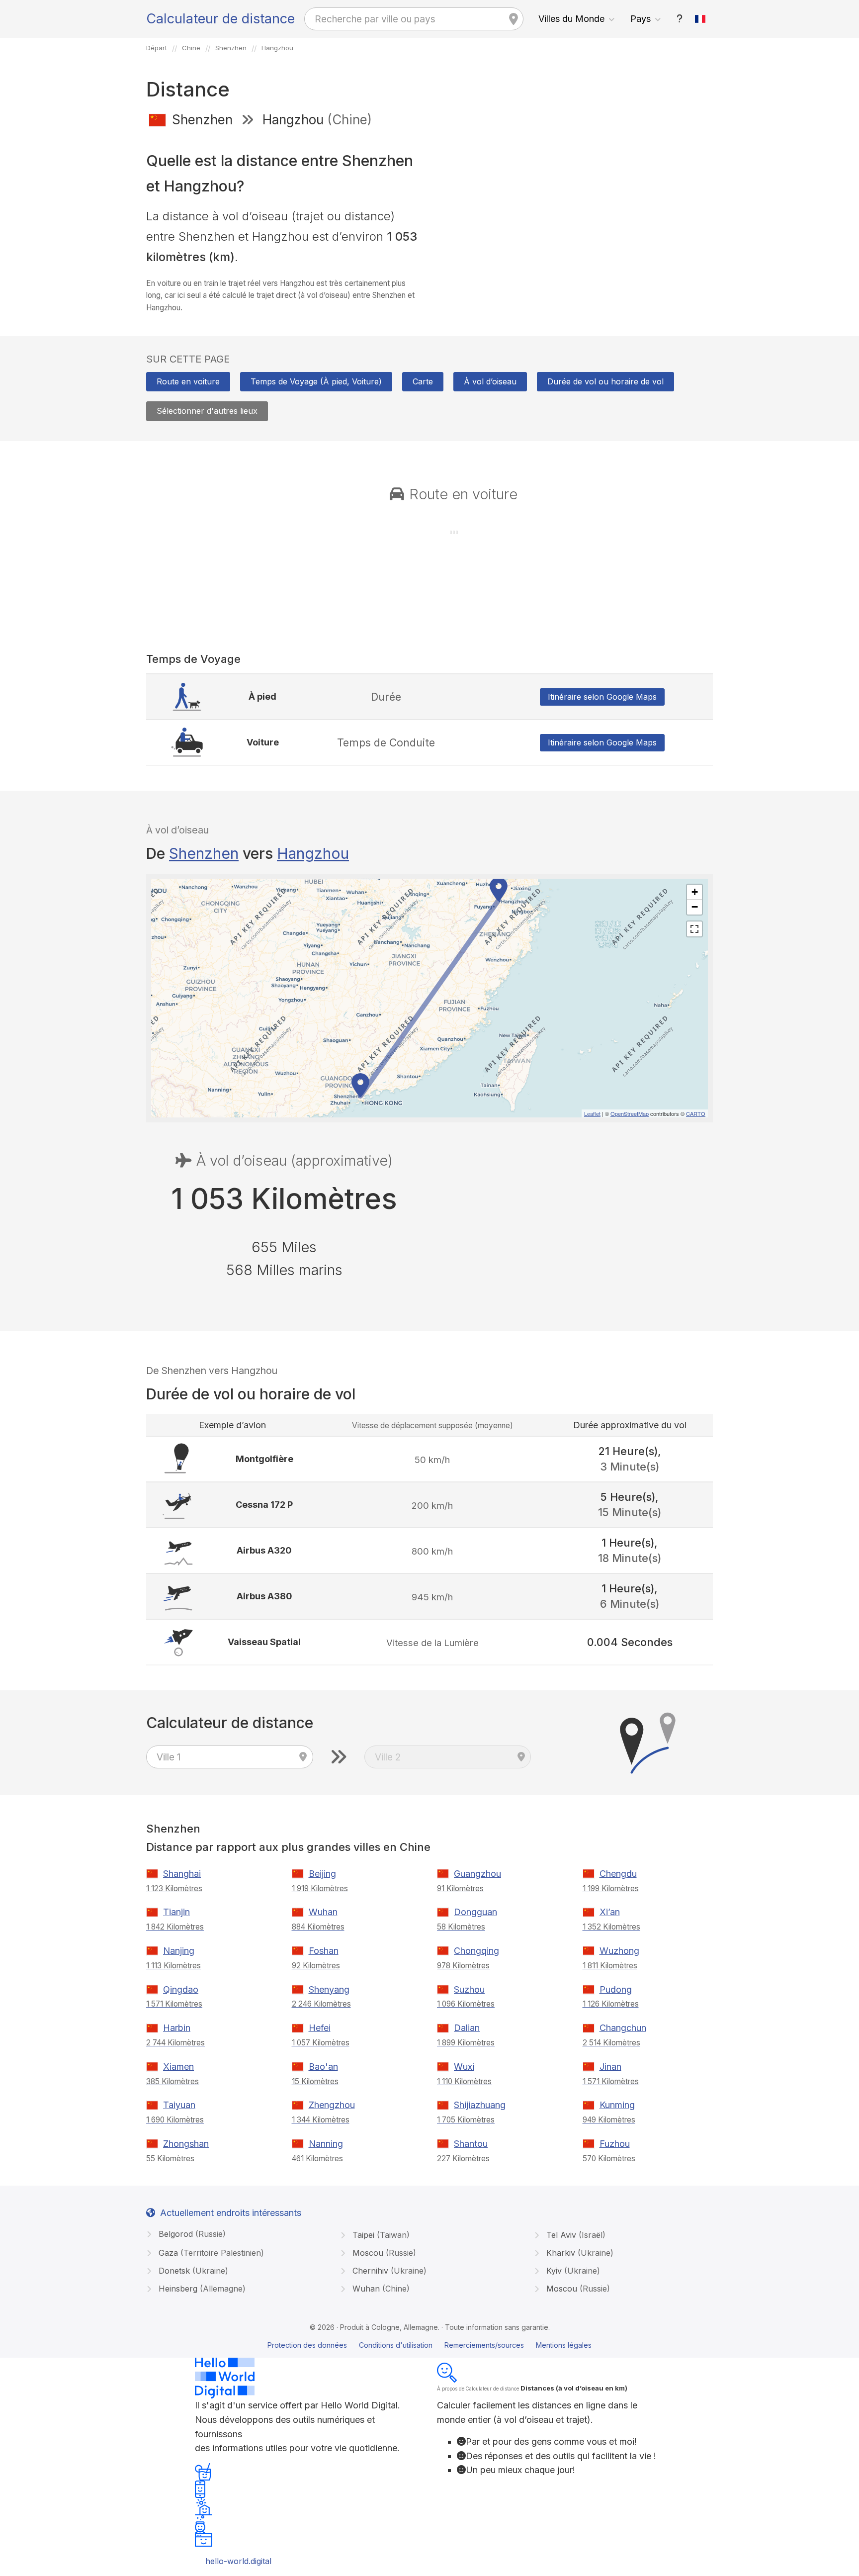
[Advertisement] (575, 208)
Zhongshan (186, 2144)
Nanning (326, 2144)
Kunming (617, 2105)
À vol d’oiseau (490, 381)
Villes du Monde (571, 19)
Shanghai (182, 1874)
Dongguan (475, 1912)
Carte (423, 381)
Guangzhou (477, 1874)
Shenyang (329, 1989)
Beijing (322, 1874)
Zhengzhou (332, 2105)
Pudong (616, 1989)
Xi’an (610, 1912)
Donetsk (192, 2271)
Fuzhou (615, 2144)
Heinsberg (201, 2289)
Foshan (324, 1951)
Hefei (320, 2028)
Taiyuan (179, 2105)
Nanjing (179, 1951)
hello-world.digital (238, 2561)
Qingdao (181, 1989)
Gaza (210, 2253)
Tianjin (176, 1912)
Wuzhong (619, 1951)
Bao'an (323, 2067)
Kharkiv (579, 2253)
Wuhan (323, 1912)
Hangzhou (313, 853)
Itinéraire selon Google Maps (602, 697)
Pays (641, 19)
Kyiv (572, 2271)
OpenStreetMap (630, 1113)
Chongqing (476, 1951)
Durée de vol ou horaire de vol (605, 381)
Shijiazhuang (480, 2105)
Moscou (383, 2253)
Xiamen (178, 2067)
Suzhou (469, 1989)
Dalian (467, 2028)
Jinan (610, 2067)
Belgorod (191, 2234)
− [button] (695, 907)
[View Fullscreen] (694, 929)
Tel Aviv (575, 2235)
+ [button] (695, 892)
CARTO (696, 1113)
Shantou (471, 2144)
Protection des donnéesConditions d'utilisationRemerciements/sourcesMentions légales (429, 2345)
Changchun (623, 2028)
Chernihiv (388, 2271)
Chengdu (618, 1874)
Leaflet (592, 1113)
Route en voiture (188, 381)
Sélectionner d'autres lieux (207, 411)
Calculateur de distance (220, 19)
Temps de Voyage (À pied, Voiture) (316, 381)
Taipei (380, 2235)
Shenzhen (204, 853)
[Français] (700, 19)
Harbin (177, 2028)
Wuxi (464, 2067)
